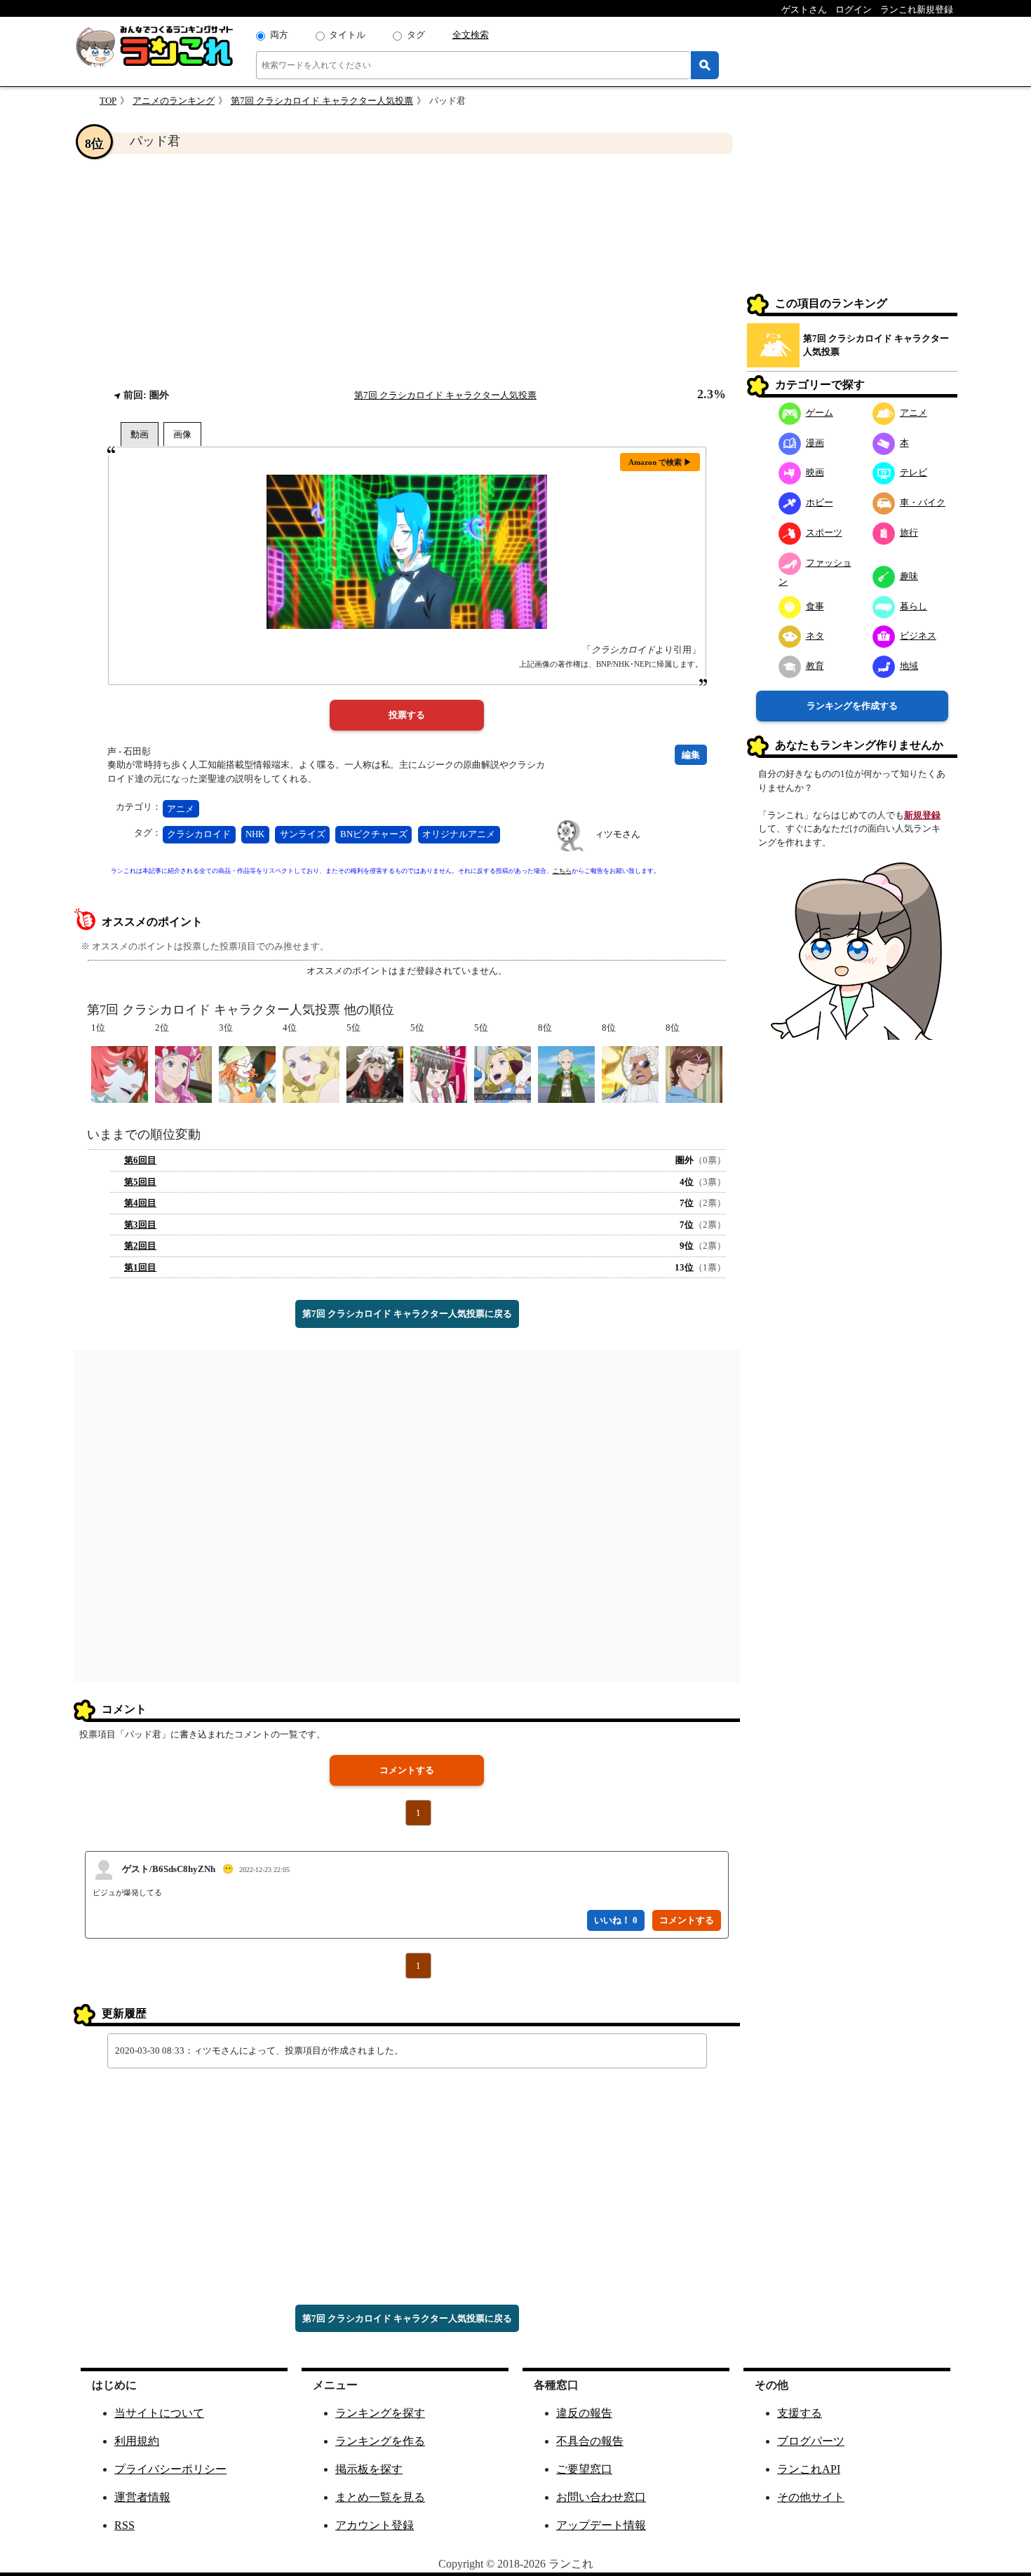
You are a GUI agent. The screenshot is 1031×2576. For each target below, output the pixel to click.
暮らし (914, 606)
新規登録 (922, 815)
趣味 (909, 576)
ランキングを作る (380, 2441)
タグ (416, 35)
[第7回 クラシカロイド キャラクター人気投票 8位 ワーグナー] (566, 1073)
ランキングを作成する (852, 706)
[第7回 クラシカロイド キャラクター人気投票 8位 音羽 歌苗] (694, 1073)
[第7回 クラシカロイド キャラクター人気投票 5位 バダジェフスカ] (439, 1073)
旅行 (909, 533)
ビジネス (918, 636)
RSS (124, 2525)
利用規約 (137, 2441)
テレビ (914, 472)
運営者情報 (142, 2497)
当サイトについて (159, 2413)
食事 (815, 606)
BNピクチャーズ (374, 834)
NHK (255, 834)
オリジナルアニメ (459, 834)
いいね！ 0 (616, 1920)
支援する (800, 2413)
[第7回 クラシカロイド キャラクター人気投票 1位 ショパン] (120, 1073)
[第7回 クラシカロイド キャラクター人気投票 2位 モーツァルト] (183, 1073)
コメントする (407, 1770)
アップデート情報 (601, 2525)
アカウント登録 (375, 2525)
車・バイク (923, 502)
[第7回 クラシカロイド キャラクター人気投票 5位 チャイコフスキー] (503, 1073)
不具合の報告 (590, 2441)
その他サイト (811, 2497)
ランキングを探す (380, 2413)
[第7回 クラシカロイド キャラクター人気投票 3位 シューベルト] (247, 1073)
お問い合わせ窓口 (601, 2497)
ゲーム (820, 413)
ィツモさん (618, 834)
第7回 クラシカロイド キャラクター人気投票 (322, 101)
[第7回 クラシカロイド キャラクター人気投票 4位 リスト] (311, 1073)
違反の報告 (584, 2413)
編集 (691, 755)
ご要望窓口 (584, 2469)
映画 (815, 472)
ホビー (820, 502)
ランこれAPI (809, 2469)
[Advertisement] (407, 271)
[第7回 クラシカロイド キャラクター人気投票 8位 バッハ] (630, 1073)
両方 (279, 35)
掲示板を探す (369, 2469)
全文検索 (471, 35)
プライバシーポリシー (170, 2469)
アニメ (181, 809)
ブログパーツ (811, 2441)
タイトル (347, 35)
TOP (108, 101)
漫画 (815, 443)
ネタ (815, 636)
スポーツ (824, 533)
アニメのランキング (174, 101)
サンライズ (303, 834)
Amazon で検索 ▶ (660, 462)
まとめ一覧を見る (380, 2497)
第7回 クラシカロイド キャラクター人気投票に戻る (407, 1314)
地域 (909, 666)
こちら (562, 871)
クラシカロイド (199, 834)
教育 (815, 666)
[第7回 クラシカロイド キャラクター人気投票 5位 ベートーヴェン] (375, 1073)
